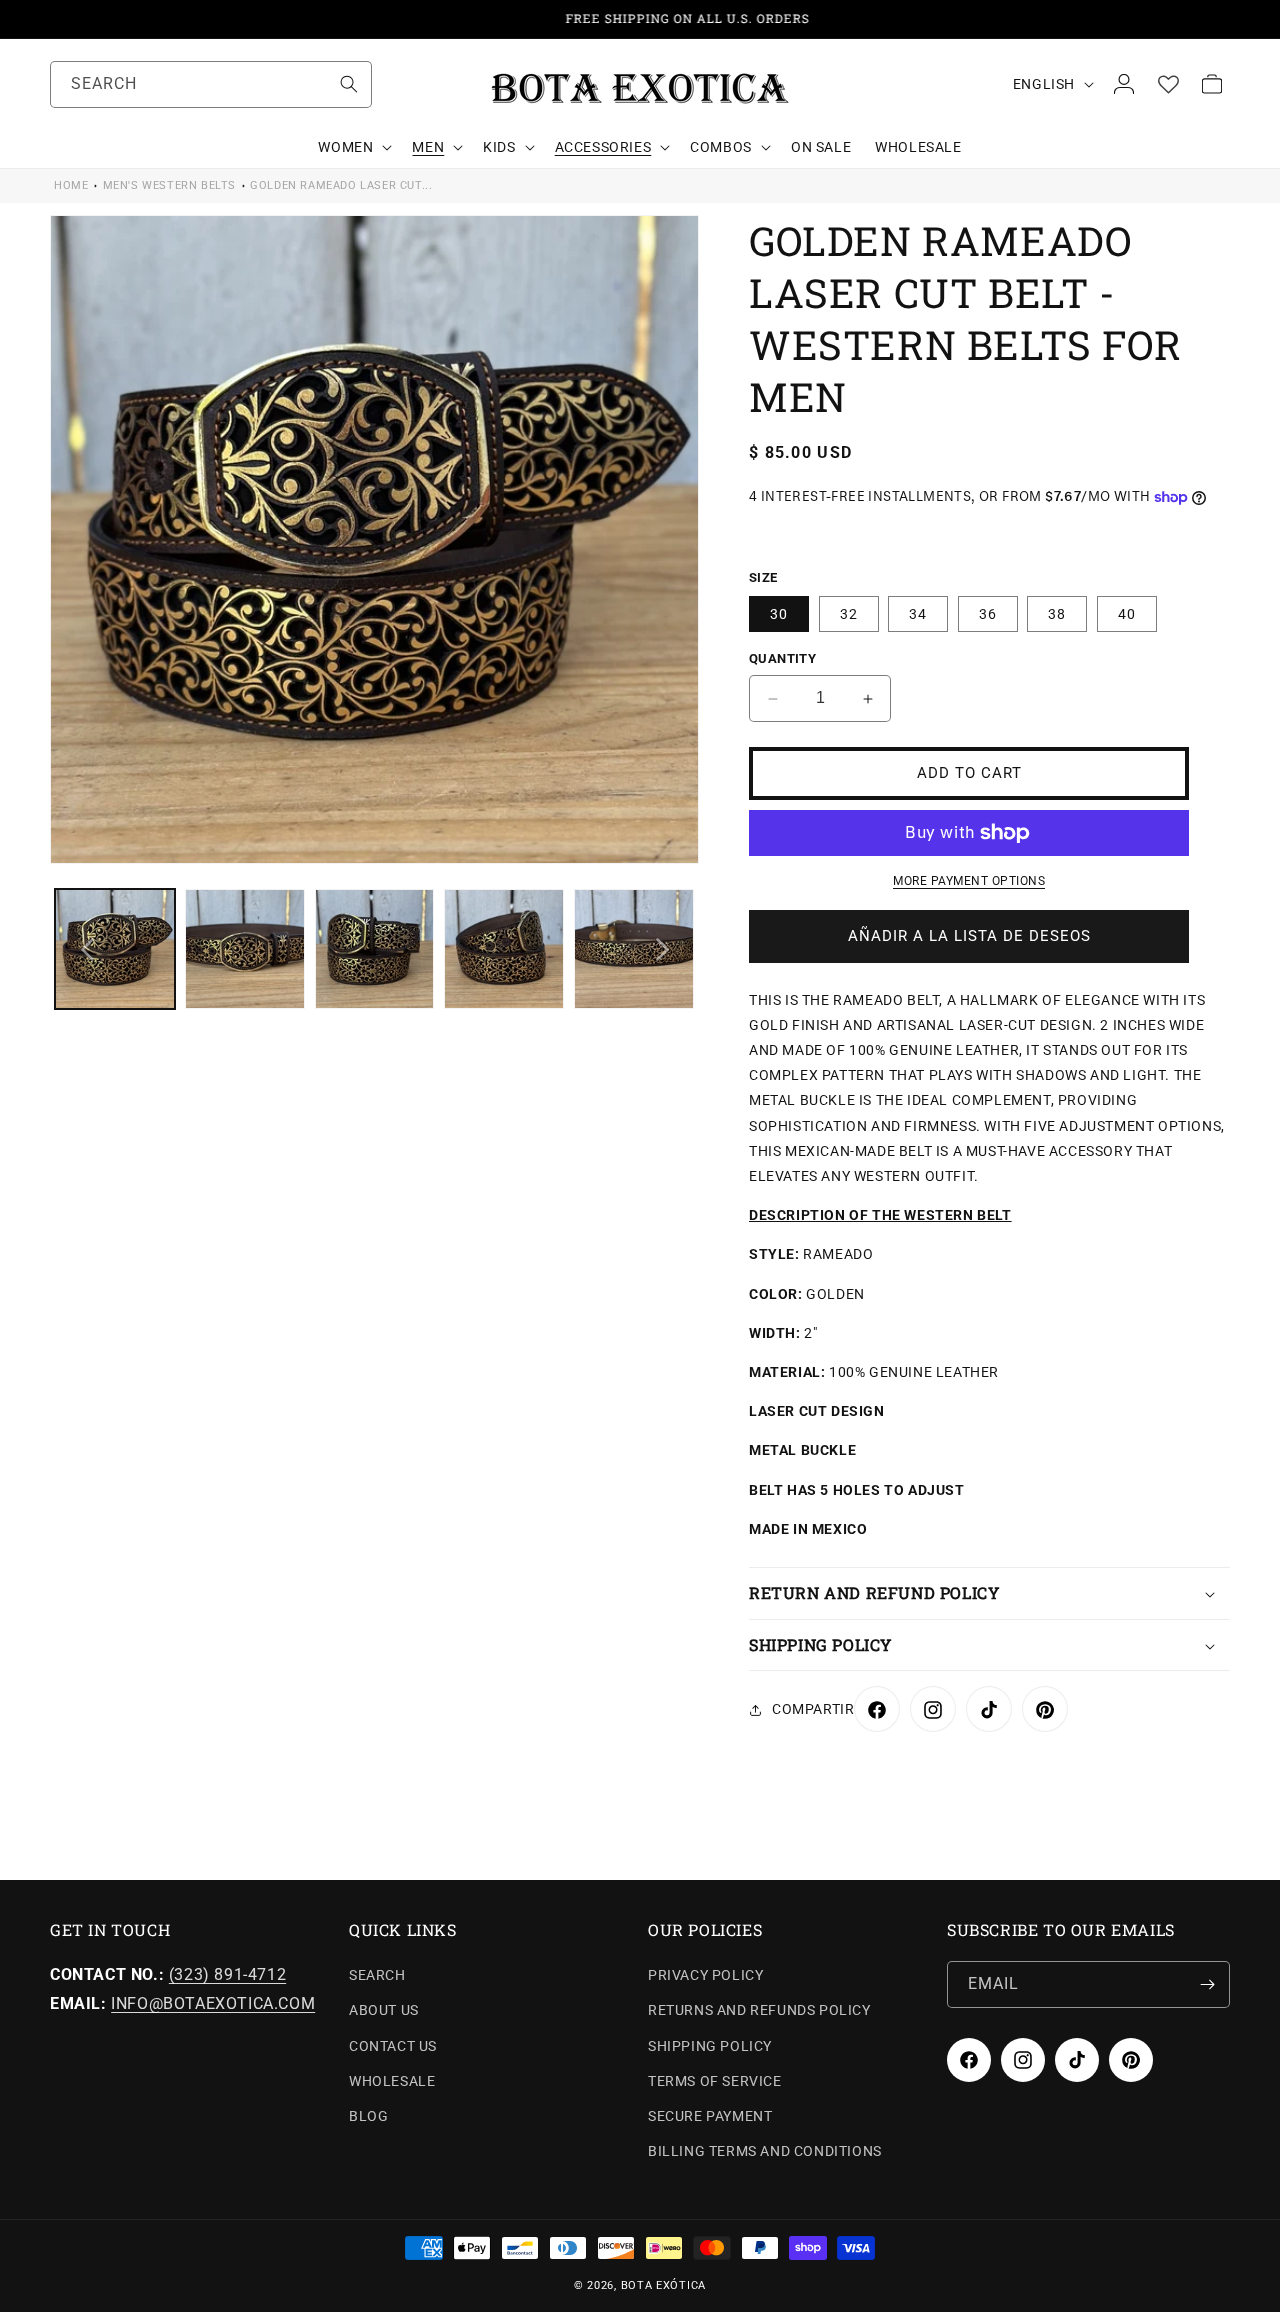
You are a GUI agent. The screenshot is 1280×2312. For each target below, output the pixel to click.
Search (377, 1975)
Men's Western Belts (169, 185)
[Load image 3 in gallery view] (375, 949)
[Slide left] (87, 949)
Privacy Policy (705, 1975)
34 (918, 615)
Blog (368, 2116)
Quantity (782, 659)
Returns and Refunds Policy (759, 2010)
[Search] (349, 84)
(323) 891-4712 (227, 1974)
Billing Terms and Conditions (765, 2151)
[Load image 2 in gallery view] (245, 949)
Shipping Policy (710, 2046)
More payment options (969, 881)
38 (1057, 615)
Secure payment (710, 2116)
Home (71, 185)
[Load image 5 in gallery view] (634, 949)
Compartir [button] (813, 1710)
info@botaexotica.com (213, 2003)
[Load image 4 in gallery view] (504, 949)
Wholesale (392, 2081)
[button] (353, 147)
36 (988, 615)
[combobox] (211, 84)
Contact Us (393, 2046)
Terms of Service (715, 2081)
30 (779, 615)
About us (384, 2010)
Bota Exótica (663, 2285)
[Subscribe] (1207, 1984)
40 (1127, 615)
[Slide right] (662, 949)
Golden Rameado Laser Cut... (341, 185)
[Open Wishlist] (1168, 84)
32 (849, 615)
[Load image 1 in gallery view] (115, 949)
